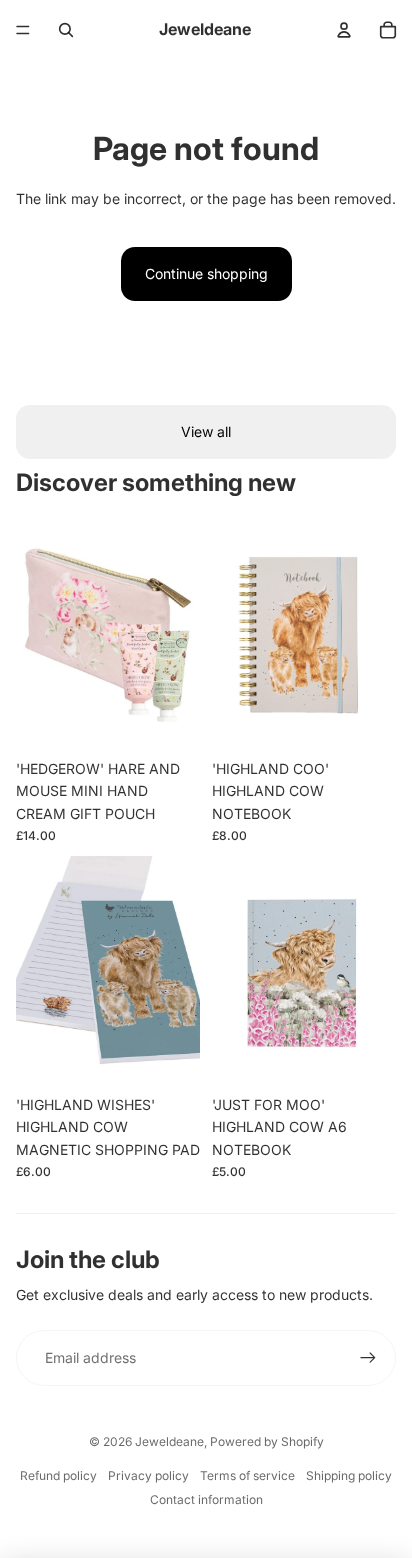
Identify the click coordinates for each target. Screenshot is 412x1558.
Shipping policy (349, 1475)
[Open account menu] (344, 30)
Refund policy (58, 1475)
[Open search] (66, 30)
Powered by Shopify (267, 1441)
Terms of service (247, 1475)
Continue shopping (206, 273)
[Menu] (23, 30)
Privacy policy (148, 1475)
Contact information (206, 1499)
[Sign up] (368, 1358)
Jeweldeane (169, 1441)
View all (206, 431)
